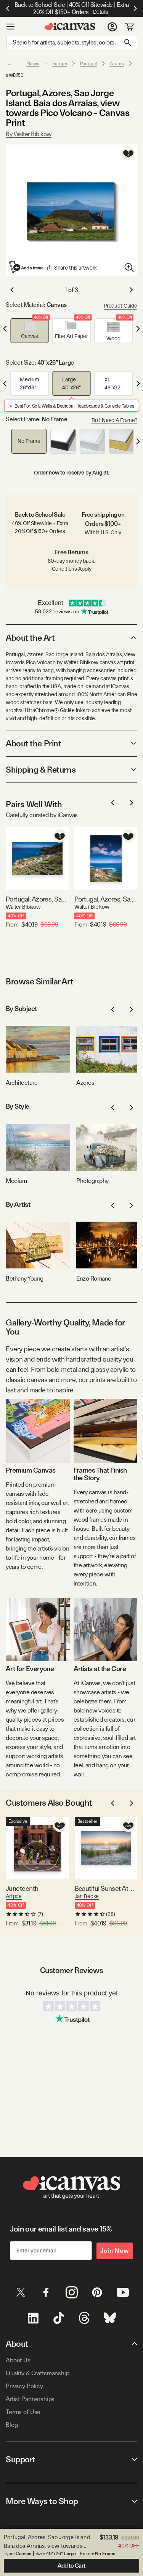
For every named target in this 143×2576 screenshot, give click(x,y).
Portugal (88, 63)
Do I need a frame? (114, 420)
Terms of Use (23, 2412)
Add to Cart (71, 2566)
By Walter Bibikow (29, 134)
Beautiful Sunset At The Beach (106, 1888)
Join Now (115, 2251)
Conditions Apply (72, 569)
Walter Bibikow (23, 907)
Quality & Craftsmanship (38, 2373)
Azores (117, 63)
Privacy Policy (24, 2386)
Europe (59, 63)
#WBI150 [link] (15, 75)
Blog (12, 2425)
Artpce (14, 1896)
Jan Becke (87, 1896)
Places (33, 63)
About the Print (33, 743)
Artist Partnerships (30, 2399)
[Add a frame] (27, 267)
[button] (30, 331)
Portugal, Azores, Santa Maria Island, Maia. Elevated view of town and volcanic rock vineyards (37, 899)
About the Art (30, 638)
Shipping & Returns (41, 770)
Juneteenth (22, 1888)
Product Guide (121, 306)
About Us (18, 2360)
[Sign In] (112, 27)
